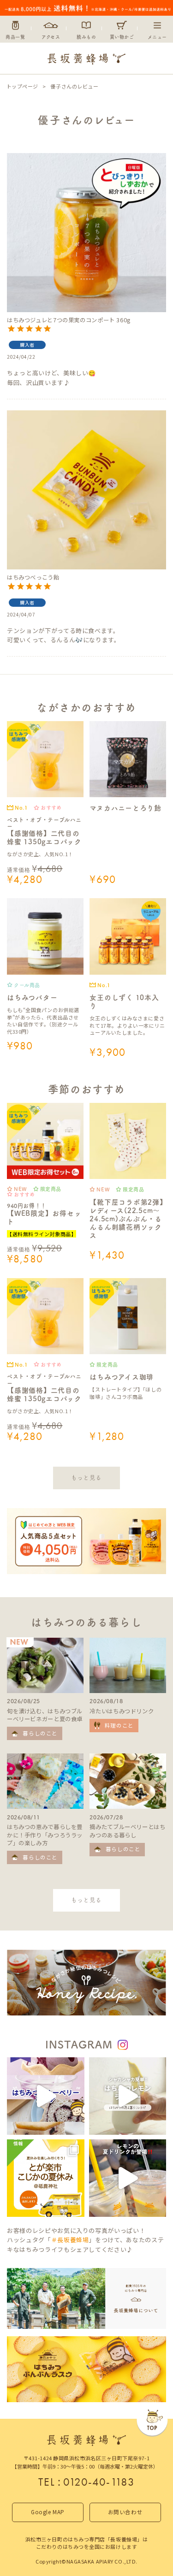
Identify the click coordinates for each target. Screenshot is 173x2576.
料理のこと (119, 1725)
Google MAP (48, 2512)
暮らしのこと (40, 1733)
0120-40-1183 (99, 2482)
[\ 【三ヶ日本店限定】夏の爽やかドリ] (128, 2178)
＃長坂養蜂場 (70, 2240)
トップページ (22, 86)
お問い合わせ (125, 2512)
